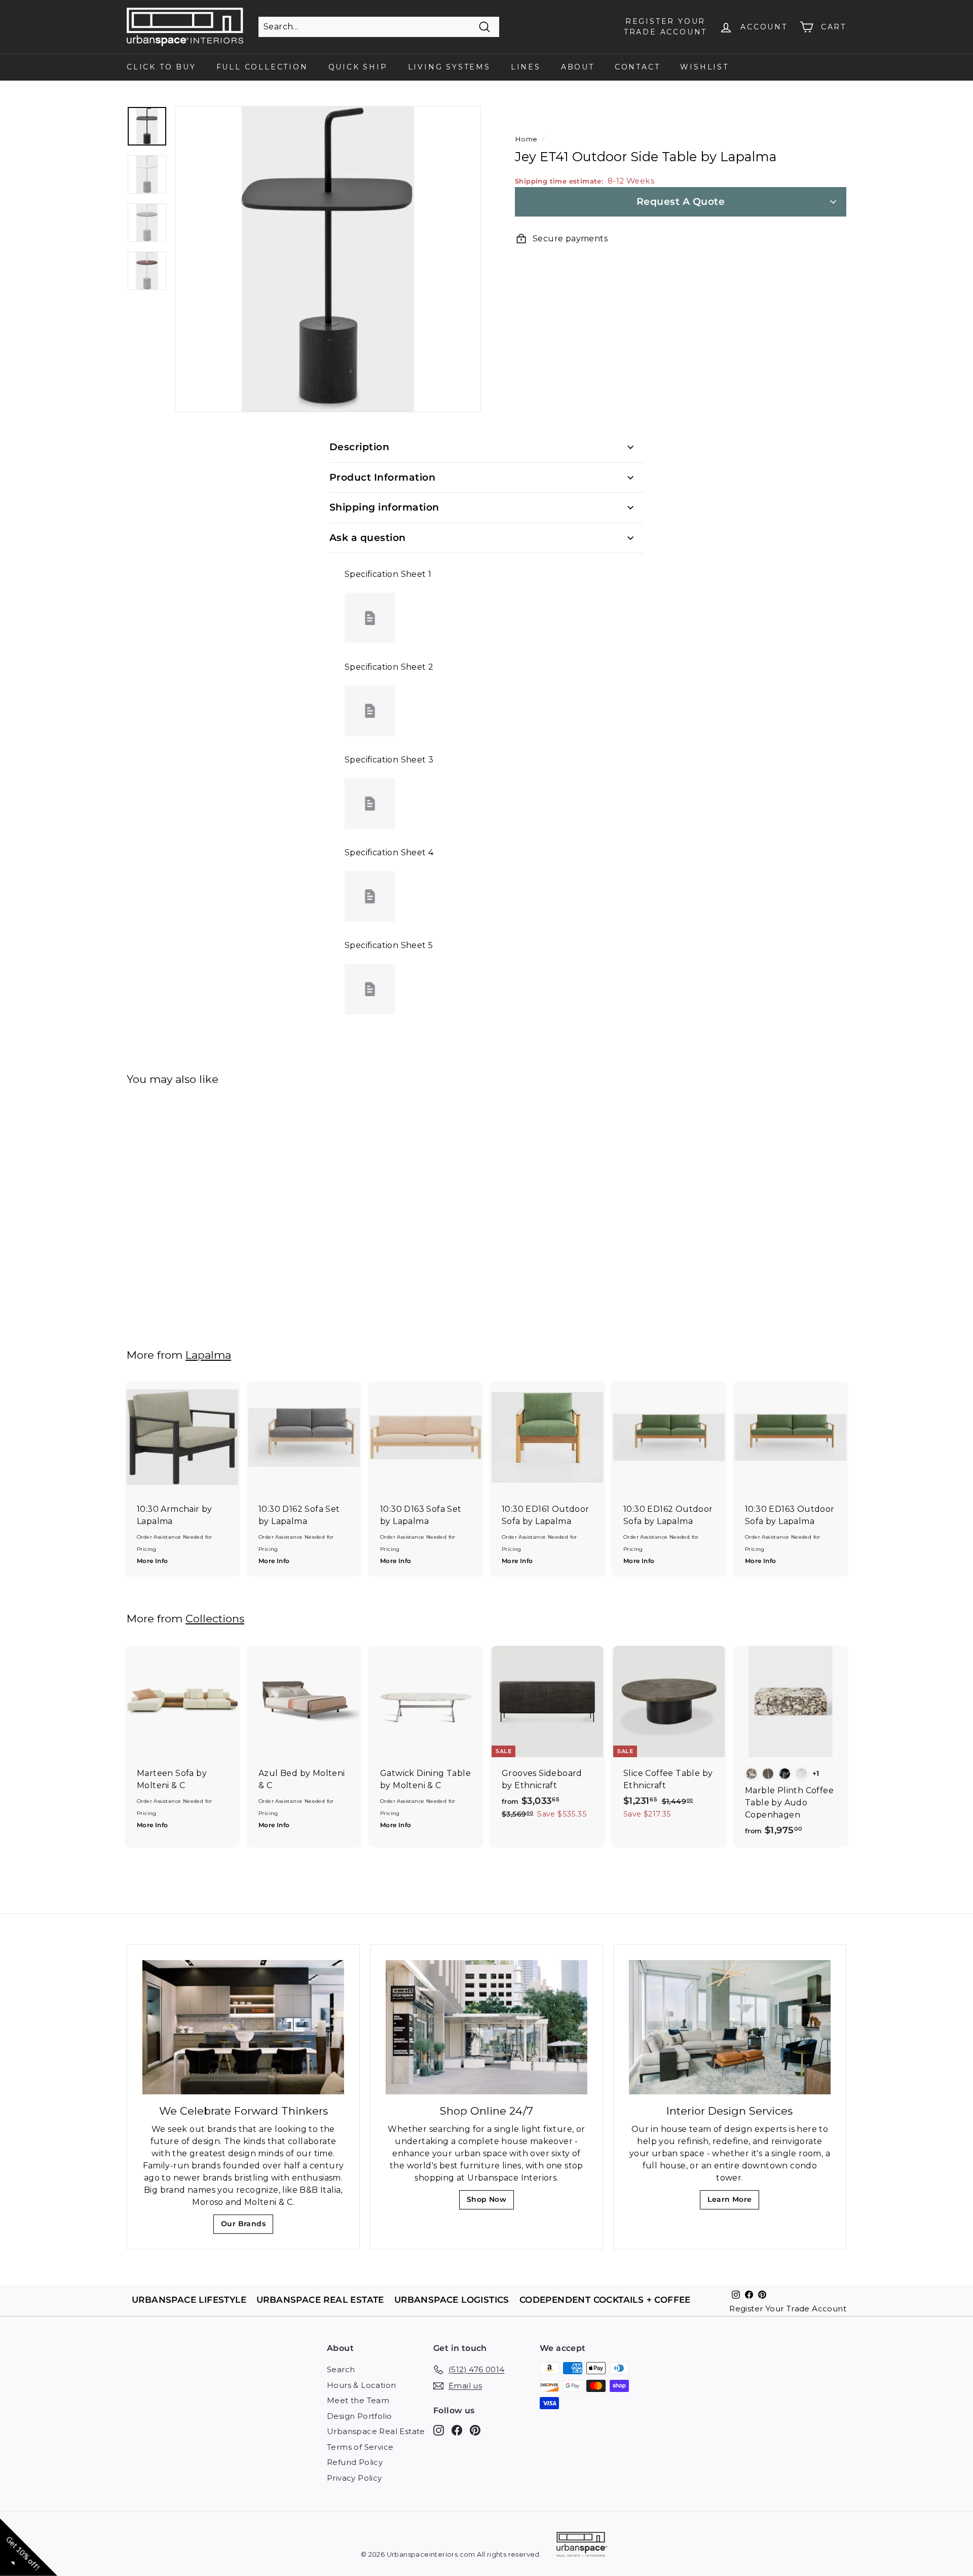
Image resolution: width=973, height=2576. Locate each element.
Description (359, 447)
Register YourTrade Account (665, 27)
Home (526, 139)
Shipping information (384, 507)
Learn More (733, 2202)
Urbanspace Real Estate (376, 2431)
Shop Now (490, 2202)
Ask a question (368, 538)
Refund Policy (355, 2462)
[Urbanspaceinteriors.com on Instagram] (439, 2430)
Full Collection (262, 67)
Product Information (382, 477)
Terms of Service (360, 2447)
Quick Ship (358, 67)
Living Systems (449, 67)
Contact (638, 67)
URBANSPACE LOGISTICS (452, 2299)
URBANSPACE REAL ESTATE (320, 2299)
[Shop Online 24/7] (486, 2027)
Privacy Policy (354, 2478)
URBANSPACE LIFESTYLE (189, 2299)
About (578, 67)
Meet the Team (358, 2400)
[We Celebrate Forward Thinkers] (243, 2027)
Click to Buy (161, 67)
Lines (526, 67)
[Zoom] (328, 259)
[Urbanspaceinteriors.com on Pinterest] (475, 2430)
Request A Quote (681, 202)
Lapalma (208, 1355)
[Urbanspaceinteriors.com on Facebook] (457, 2430)
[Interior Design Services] (730, 2027)
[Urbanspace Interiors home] (582, 2546)
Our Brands (247, 2226)
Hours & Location (361, 2385)
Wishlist (704, 67)
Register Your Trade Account (788, 2309)
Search (341, 2369)
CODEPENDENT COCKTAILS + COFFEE (605, 2299)
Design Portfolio (359, 2416)
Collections (215, 1619)
